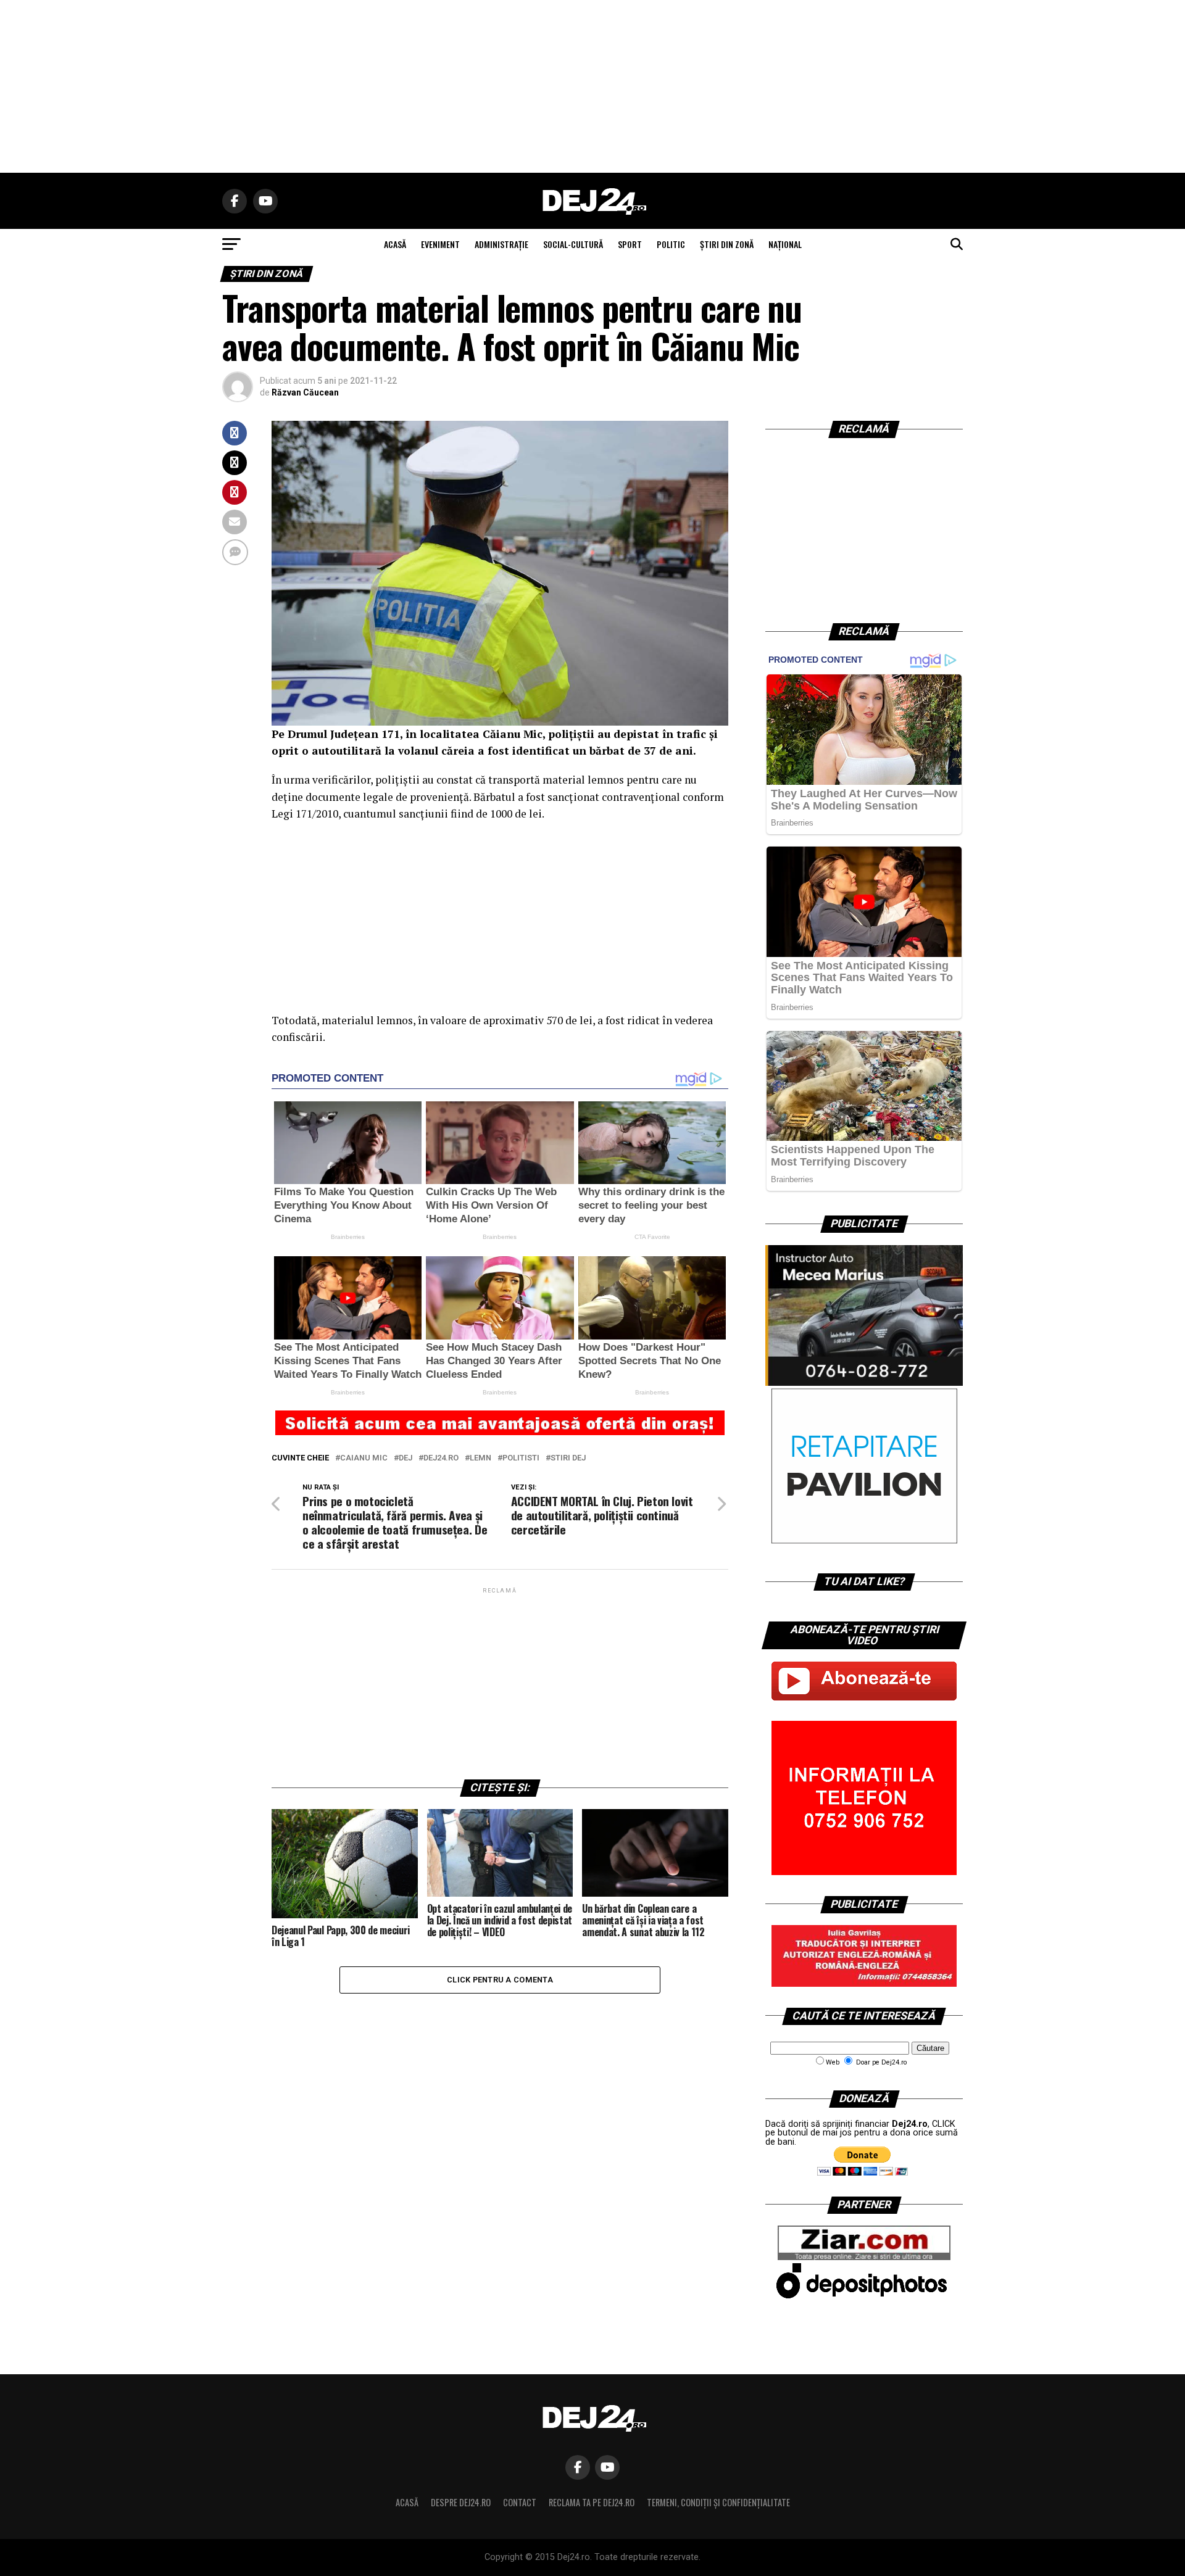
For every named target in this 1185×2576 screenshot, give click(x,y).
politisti (521, 1458)
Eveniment (440, 244)
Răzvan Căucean (305, 392)
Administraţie (501, 244)
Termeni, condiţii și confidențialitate (718, 2502)
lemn (480, 1458)
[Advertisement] (592, 86)
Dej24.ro (441, 1458)
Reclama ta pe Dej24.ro (592, 2502)
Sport (630, 244)
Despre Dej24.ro (461, 2502)
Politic (671, 244)
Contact (520, 2502)
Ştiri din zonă (727, 244)
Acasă (407, 2502)
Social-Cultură (573, 244)
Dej (405, 1458)
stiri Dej (568, 1458)
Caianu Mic (364, 1458)
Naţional (785, 244)
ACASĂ (395, 244)
